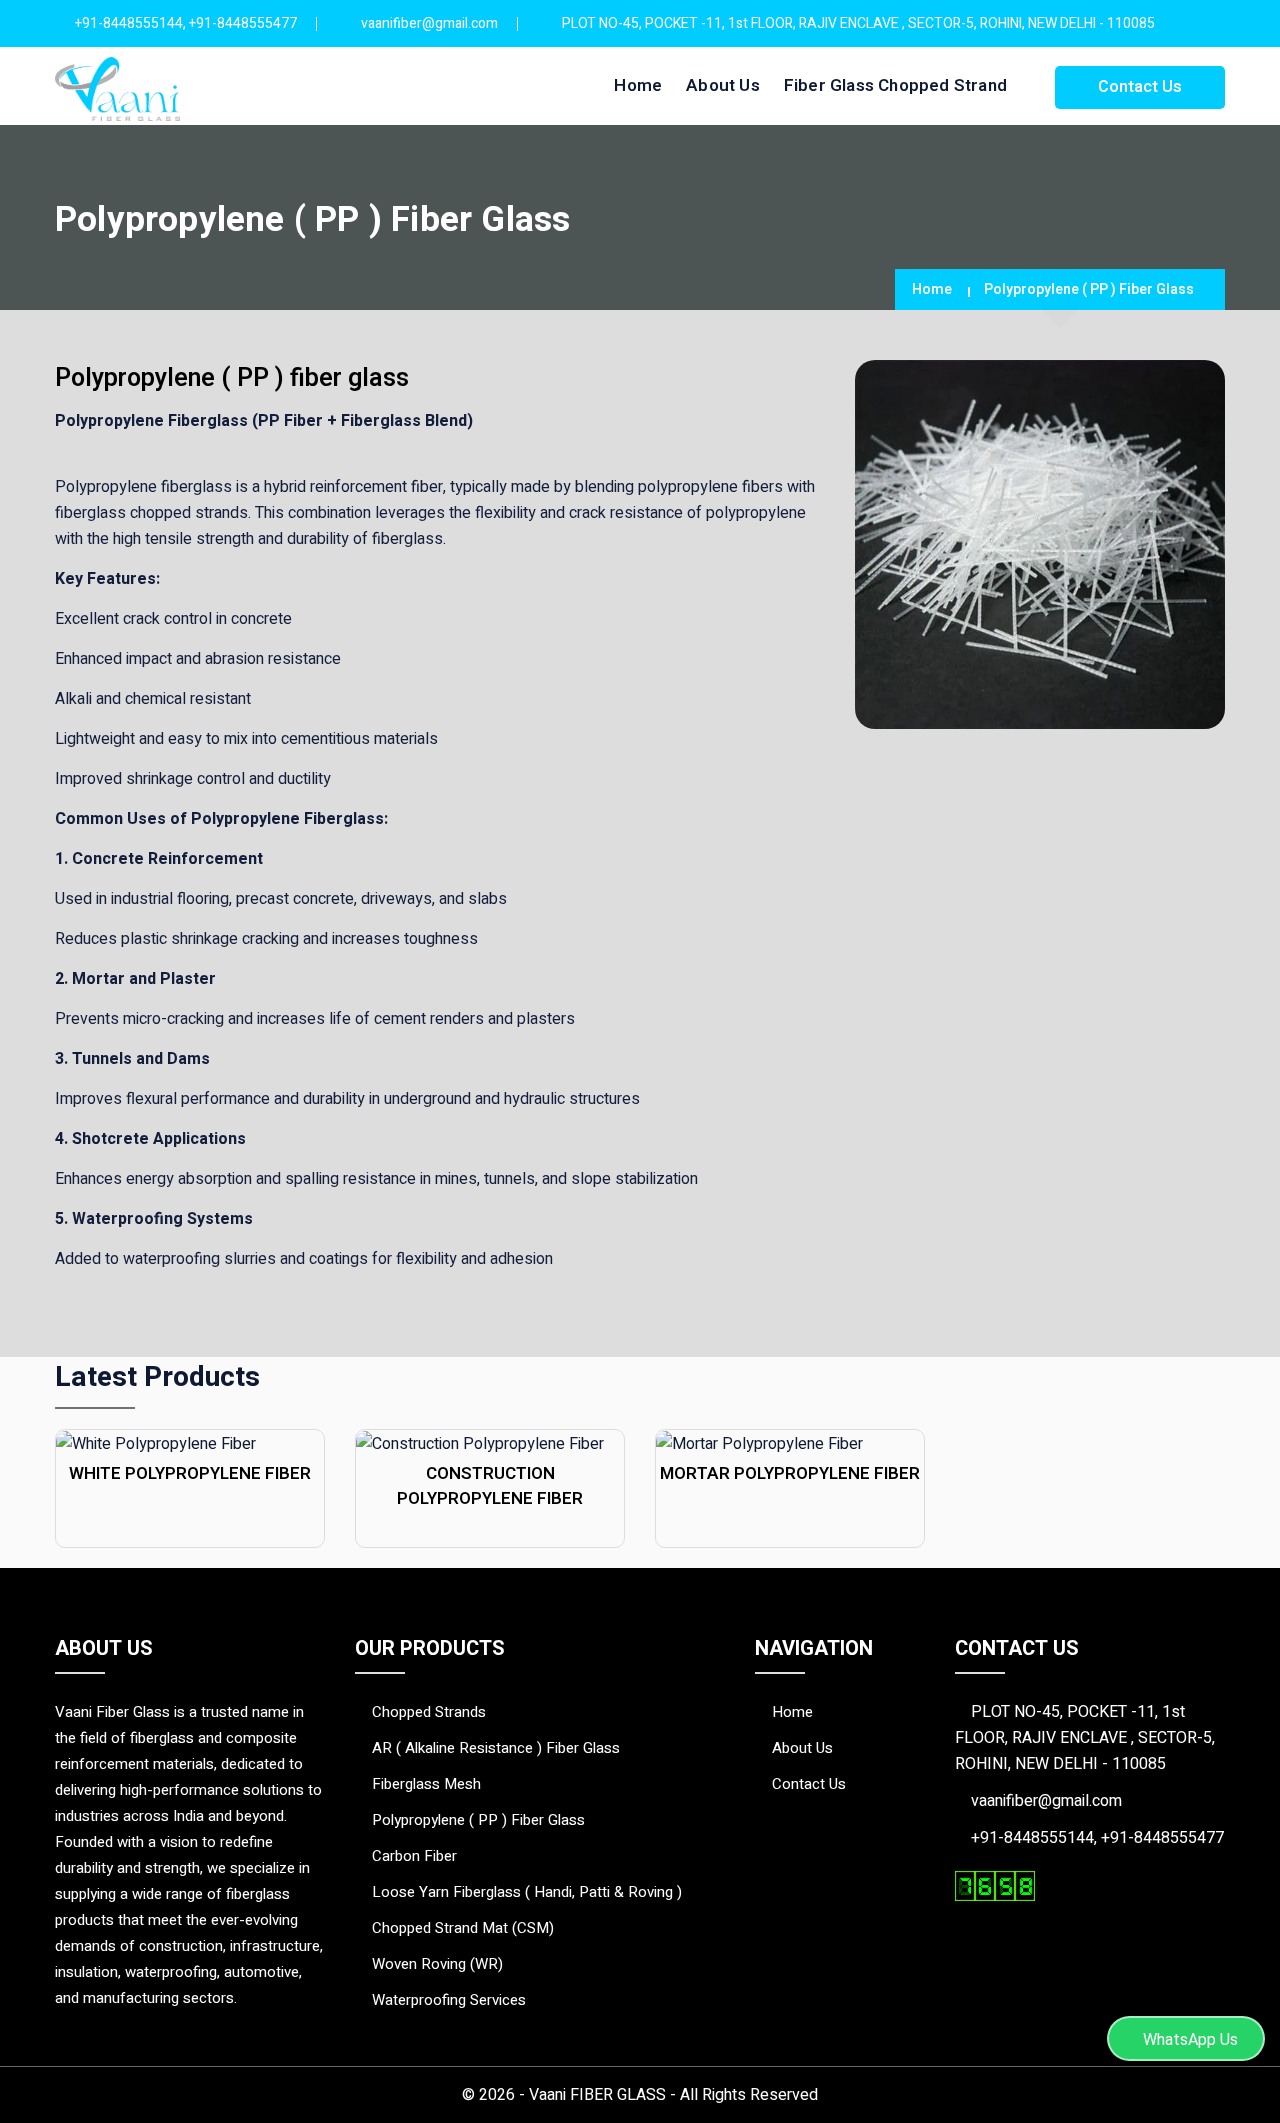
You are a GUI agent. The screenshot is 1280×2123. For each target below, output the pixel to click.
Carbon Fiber (414, 1856)
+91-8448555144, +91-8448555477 (186, 23)
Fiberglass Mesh (426, 1784)
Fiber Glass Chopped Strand (895, 85)
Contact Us (1140, 87)
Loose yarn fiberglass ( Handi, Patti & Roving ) (527, 1892)
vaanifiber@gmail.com (429, 23)
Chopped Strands (429, 1712)
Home (638, 85)
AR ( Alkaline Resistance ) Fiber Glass (496, 1748)
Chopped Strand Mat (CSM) (463, 1928)
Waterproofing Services (449, 2000)
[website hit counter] (995, 1885)
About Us (723, 85)
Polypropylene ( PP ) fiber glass (478, 1820)
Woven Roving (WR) (437, 1964)
